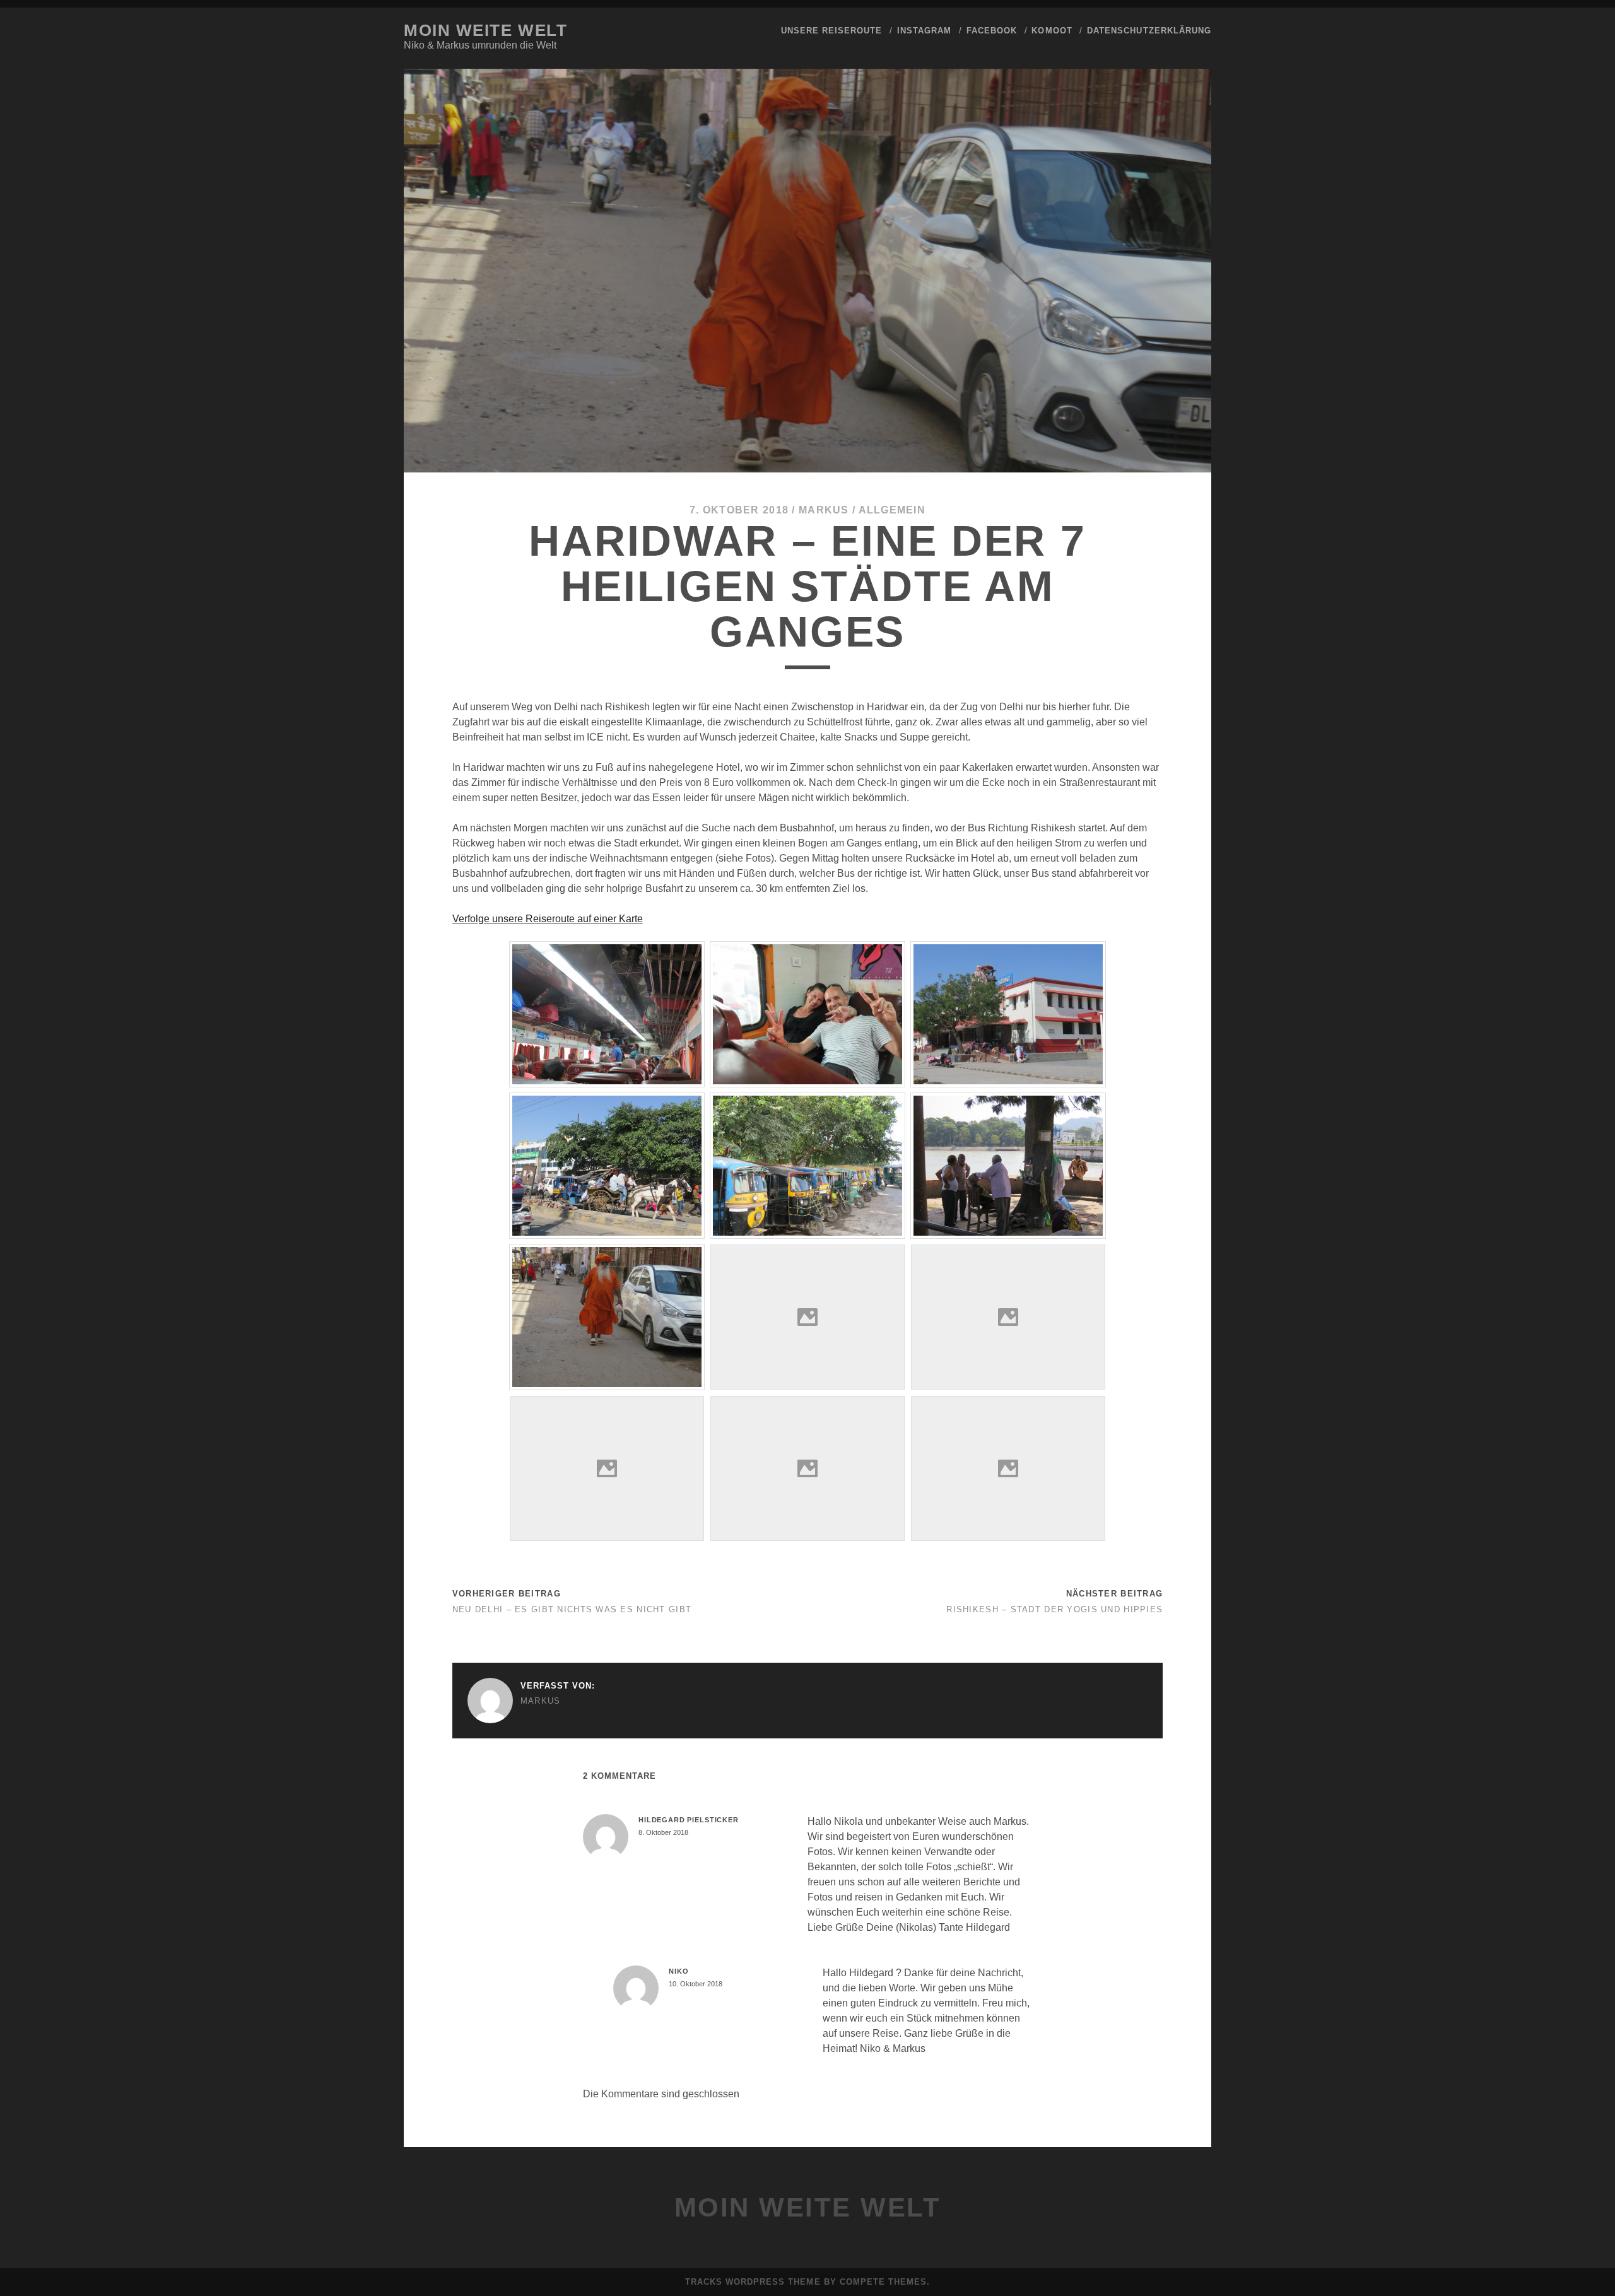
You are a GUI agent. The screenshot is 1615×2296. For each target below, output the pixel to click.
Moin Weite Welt (485, 30)
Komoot (1052, 31)
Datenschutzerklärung (1149, 31)
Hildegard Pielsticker (689, 1820)
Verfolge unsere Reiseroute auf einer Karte (548, 919)
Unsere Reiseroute (832, 31)
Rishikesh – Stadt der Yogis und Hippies (1054, 1609)
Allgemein (892, 510)
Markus (824, 510)
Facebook (992, 31)
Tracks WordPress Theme (753, 2282)
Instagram (924, 31)
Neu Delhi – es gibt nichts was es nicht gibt (572, 1609)
